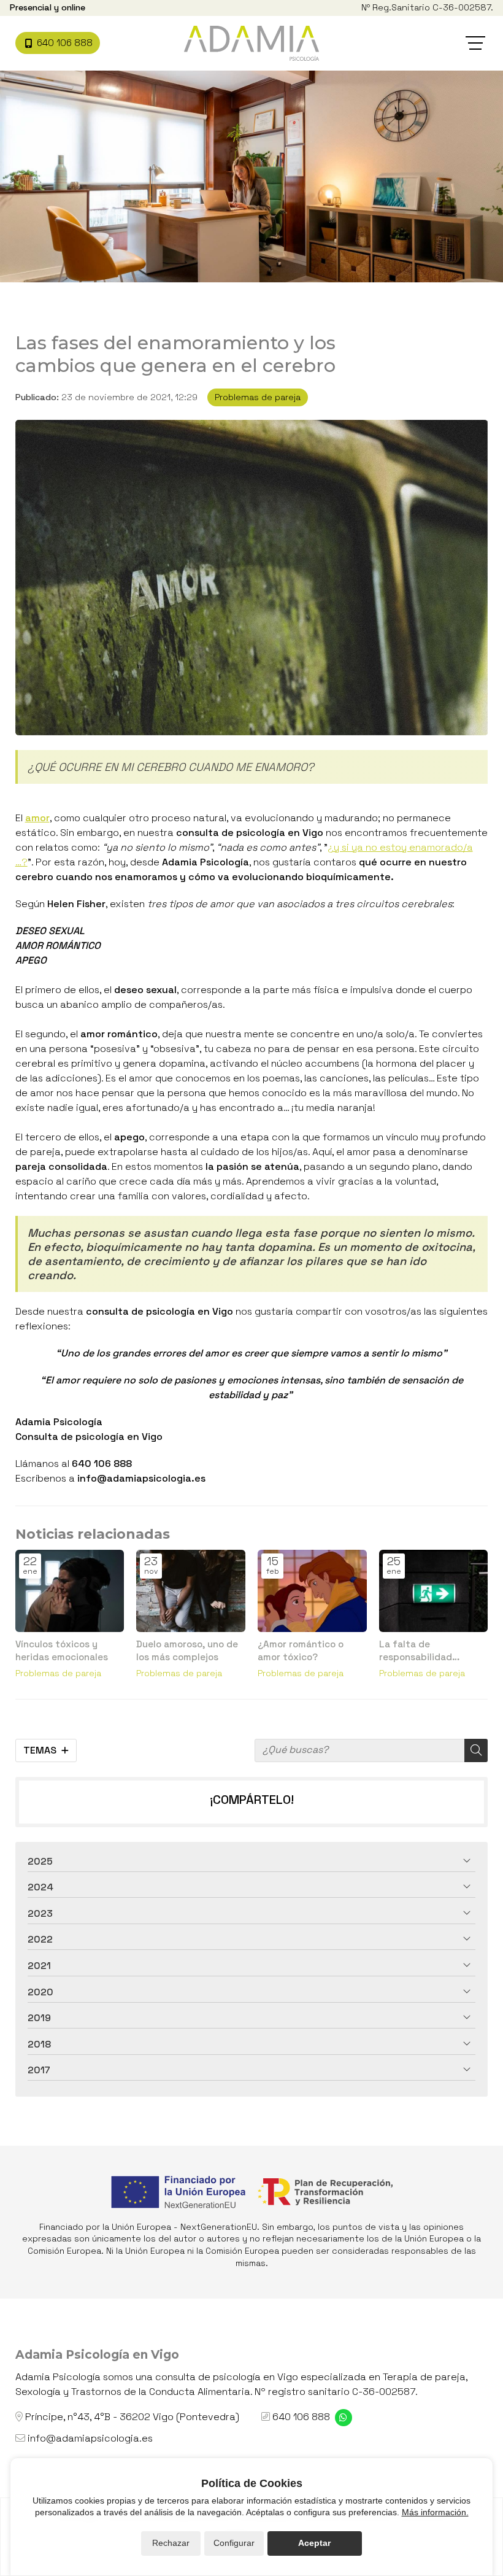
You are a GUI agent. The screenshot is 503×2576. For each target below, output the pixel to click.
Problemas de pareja (258, 397)
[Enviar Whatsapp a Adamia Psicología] (344, 2418)
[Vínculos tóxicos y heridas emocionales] (70, 1591)
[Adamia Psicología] (251, 43)
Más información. (435, 2512)
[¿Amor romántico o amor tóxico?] (312, 1591)
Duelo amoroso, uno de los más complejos (187, 1650)
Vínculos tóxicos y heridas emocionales (62, 1650)
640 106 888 (301, 2417)
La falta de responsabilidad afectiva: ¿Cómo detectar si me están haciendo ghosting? (427, 1651)
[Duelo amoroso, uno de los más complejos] (191, 1591)
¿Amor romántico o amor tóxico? (301, 1650)
